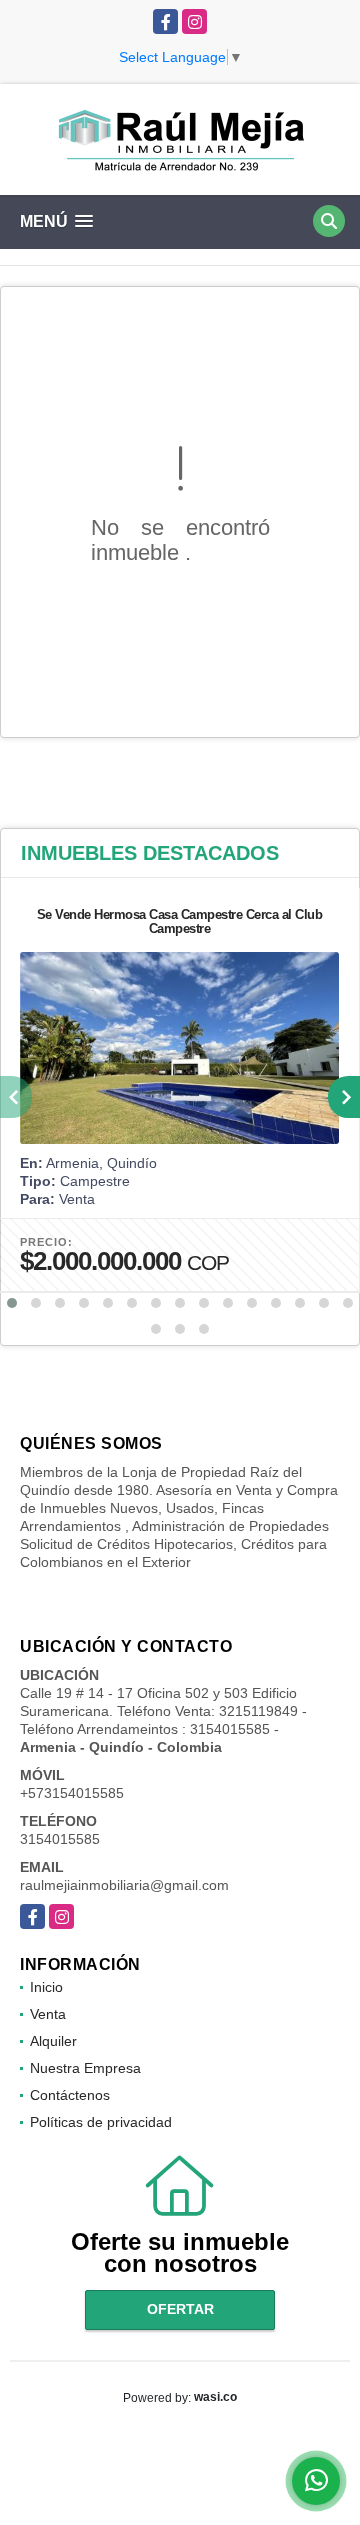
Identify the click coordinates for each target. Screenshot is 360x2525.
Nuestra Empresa (85, 2068)
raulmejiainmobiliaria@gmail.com (124, 1885)
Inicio (46, 1987)
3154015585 (60, 1839)
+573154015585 (72, 1793)
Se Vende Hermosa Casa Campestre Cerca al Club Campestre (180, 921)
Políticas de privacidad (101, 2122)
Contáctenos (70, 2095)
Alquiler (53, 2041)
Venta (48, 2014)
